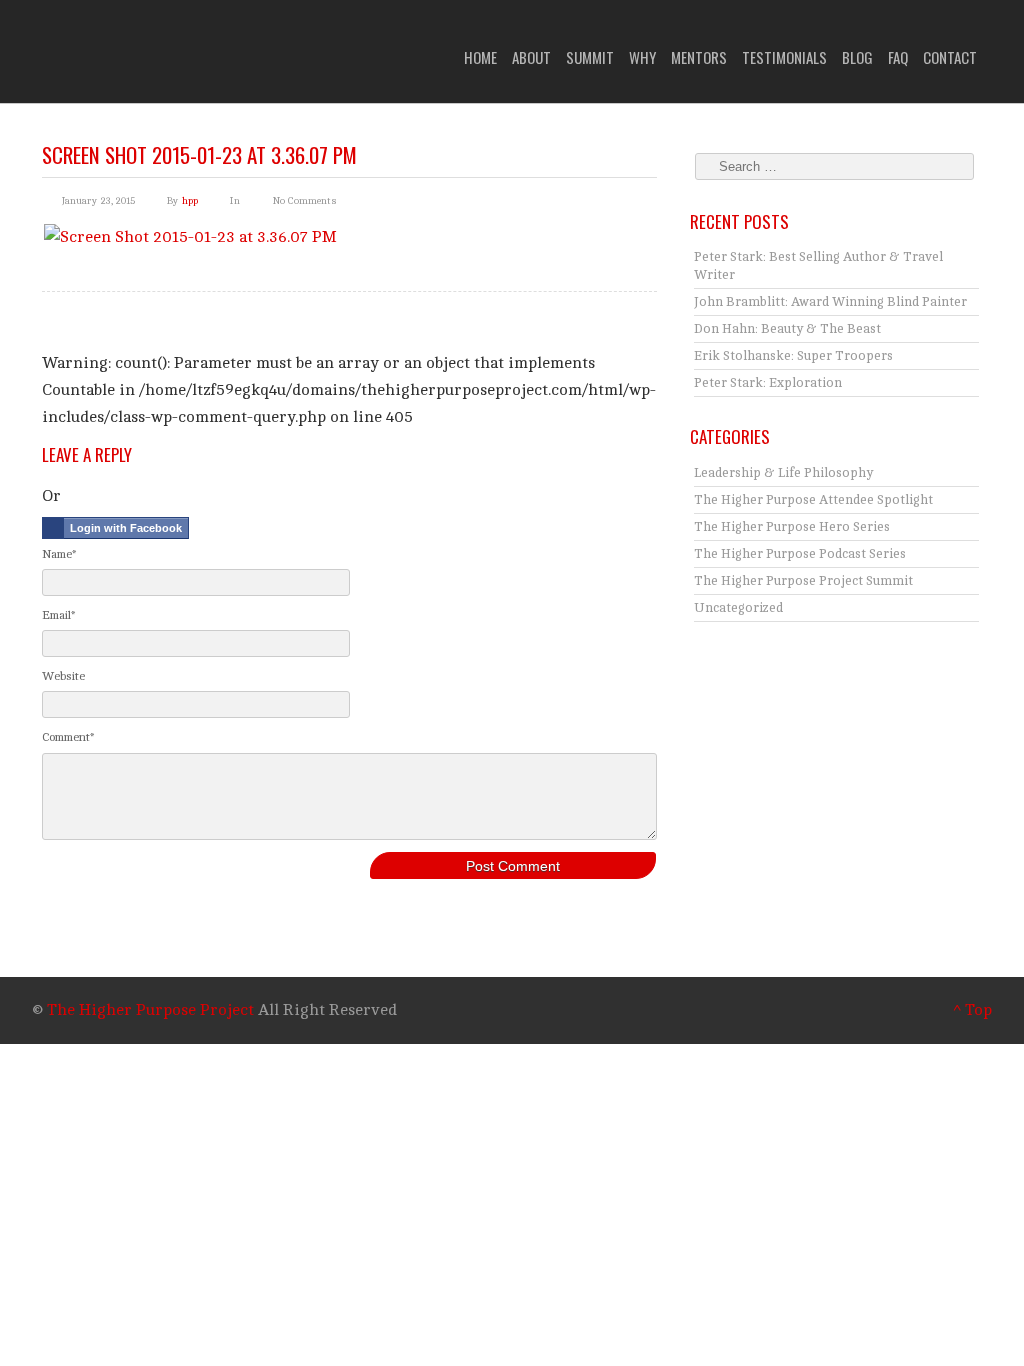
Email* (58, 615)
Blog (857, 57)
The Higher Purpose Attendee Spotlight (813, 500)
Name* (59, 554)
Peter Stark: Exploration (768, 383)
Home (480, 57)
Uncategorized (738, 608)
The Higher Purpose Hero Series (792, 527)
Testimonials (784, 57)
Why (642, 57)
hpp (190, 200)
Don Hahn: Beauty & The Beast (787, 329)
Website (63, 676)
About (531, 57)
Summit (590, 57)
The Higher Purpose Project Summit (803, 581)
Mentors (699, 57)
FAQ (898, 57)
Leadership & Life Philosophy (783, 473)
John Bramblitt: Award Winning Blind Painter (830, 302)
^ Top (972, 1010)
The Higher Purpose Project (150, 1010)
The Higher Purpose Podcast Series (800, 554)
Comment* (68, 737)
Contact (950, 57)
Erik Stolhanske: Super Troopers (793, 356)
